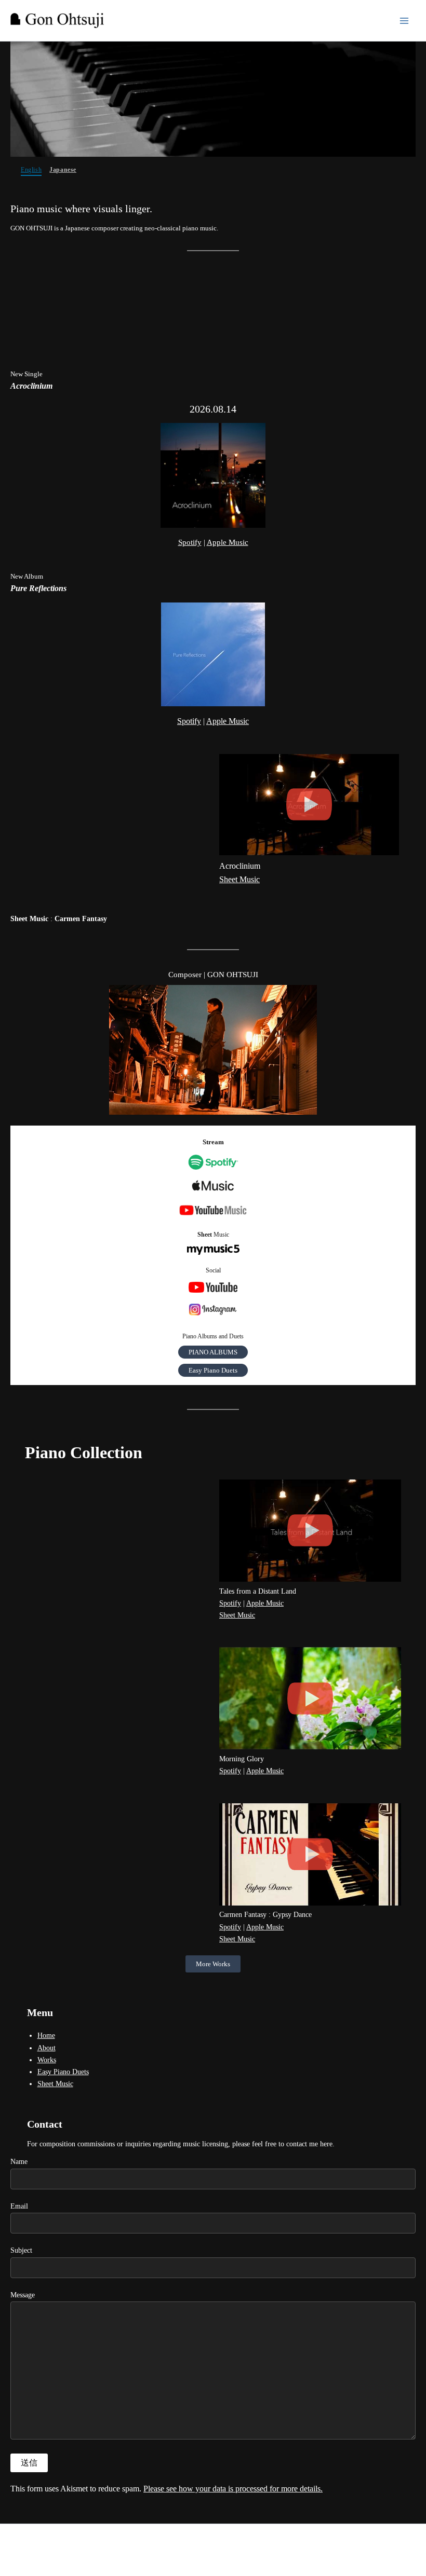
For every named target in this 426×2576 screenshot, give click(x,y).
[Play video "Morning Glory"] (310, 1698)
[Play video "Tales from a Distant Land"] (310, 1531)
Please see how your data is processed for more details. (233, 2489)
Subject (21, 2250)
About (46, 2048)
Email (19, 2206)
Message (23, 2295)
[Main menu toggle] (404, 21)
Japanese (63, 170)
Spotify (190, 542)
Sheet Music (239, 879)
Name (19, 2162)
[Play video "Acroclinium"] (309, 805)
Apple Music (228, 542)
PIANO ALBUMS (213, 1352)
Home (46, 2036)
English (31, 170)
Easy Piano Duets (213, 1370)
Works (47, 2060)
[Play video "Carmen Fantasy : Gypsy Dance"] (310, 1854)
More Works (213, 1964)
